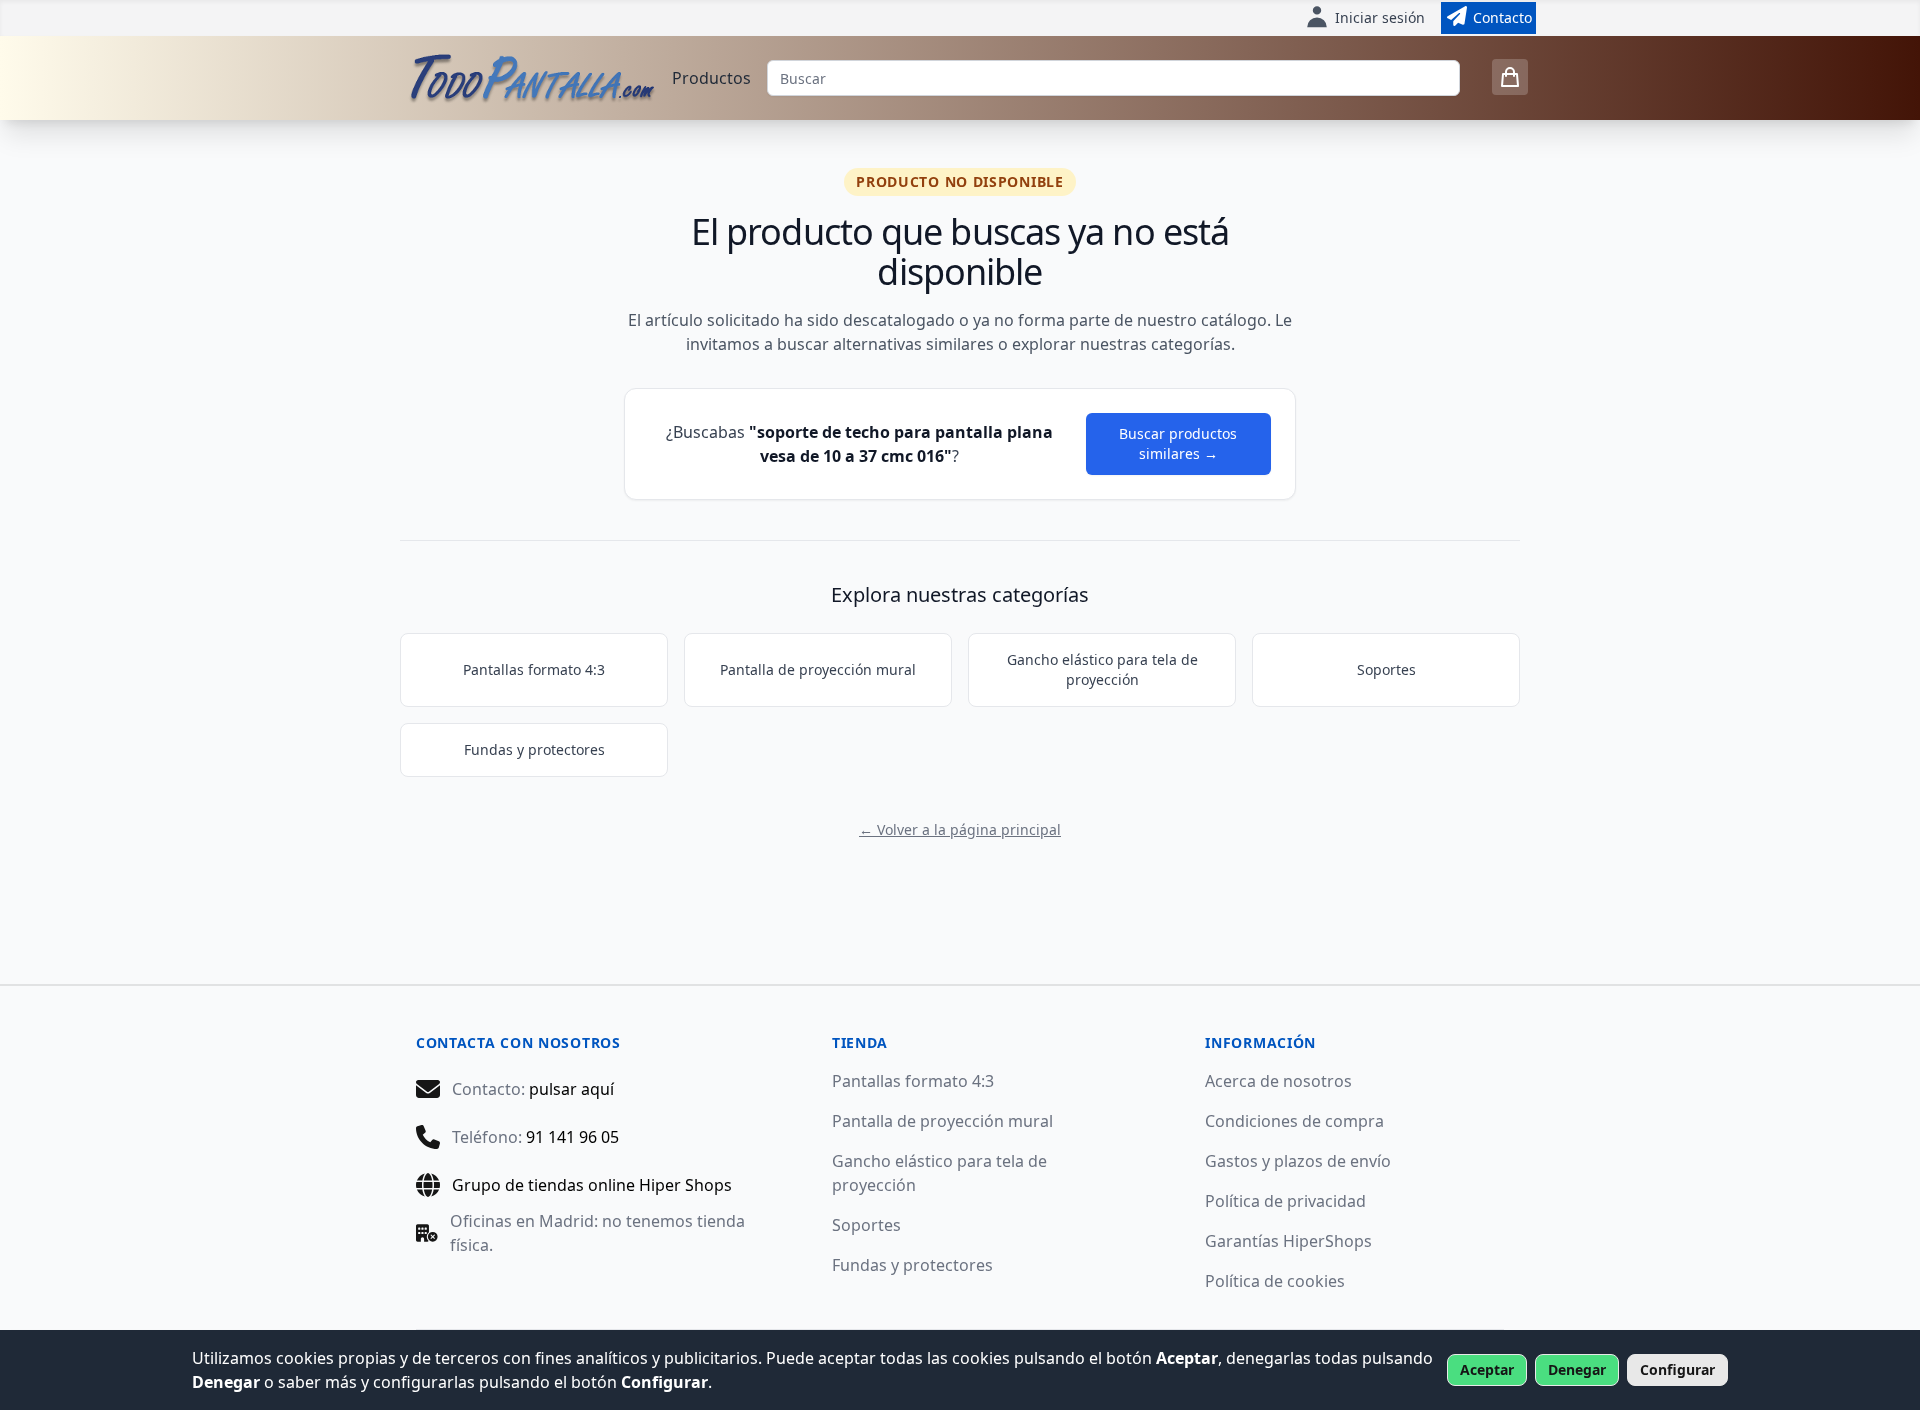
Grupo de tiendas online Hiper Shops (592, 1185)
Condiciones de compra (1294, 1121)
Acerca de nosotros (1278, 1081)
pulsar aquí (571, 1089)
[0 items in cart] (1510, 77)
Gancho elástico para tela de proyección (1102, 669)
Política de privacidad (1285, 1201)
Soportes (1386, 669)
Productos (711, 78)
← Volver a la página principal (960, 829)
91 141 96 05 (572, 1137)
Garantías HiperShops (1288, 1241)
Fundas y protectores (534, 749)
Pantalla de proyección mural (818, 669)
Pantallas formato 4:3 (534, 669)
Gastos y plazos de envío (1298, 1161)
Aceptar (1487, 1369)
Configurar (1677, 1369)
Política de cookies (1275, 1281)
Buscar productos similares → (1178, 443)
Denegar (1577, 1369)
